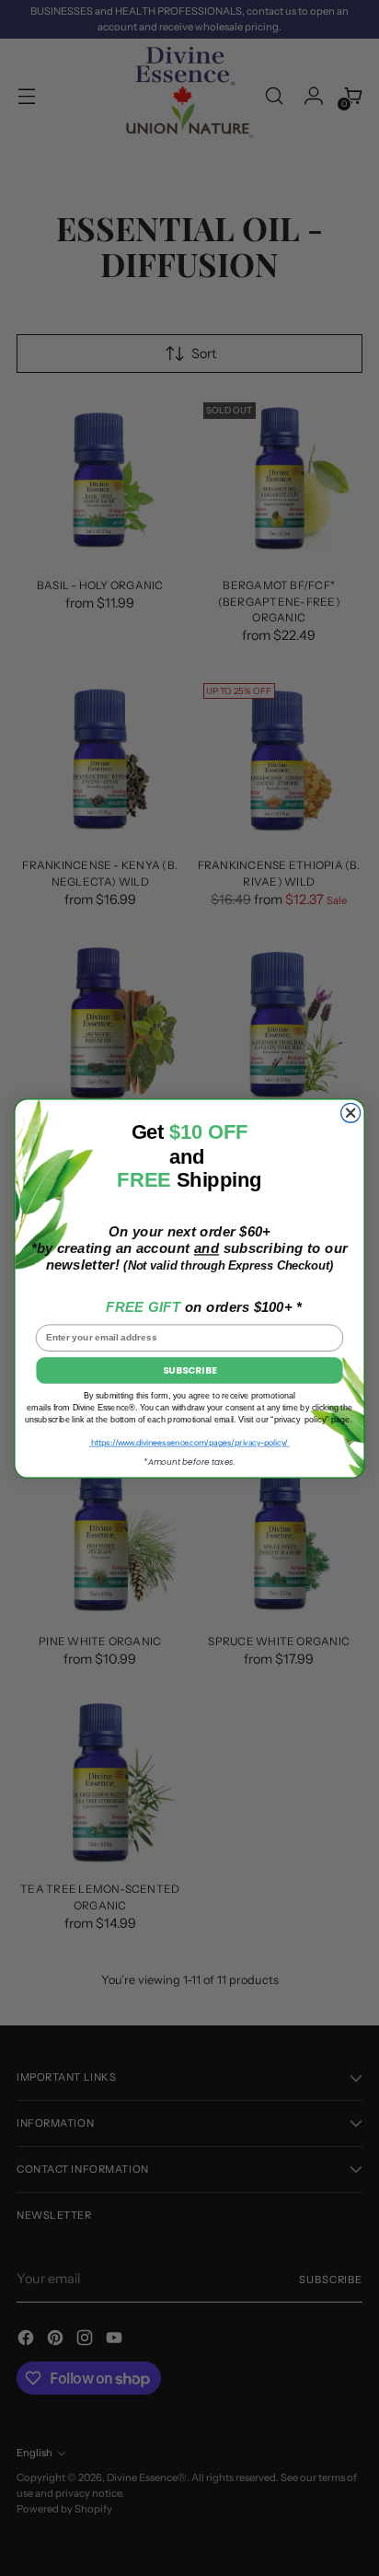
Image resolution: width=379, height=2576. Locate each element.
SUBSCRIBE (189, 1369)
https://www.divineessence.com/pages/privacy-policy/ (189, 1442)
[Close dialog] (351, 1113)
